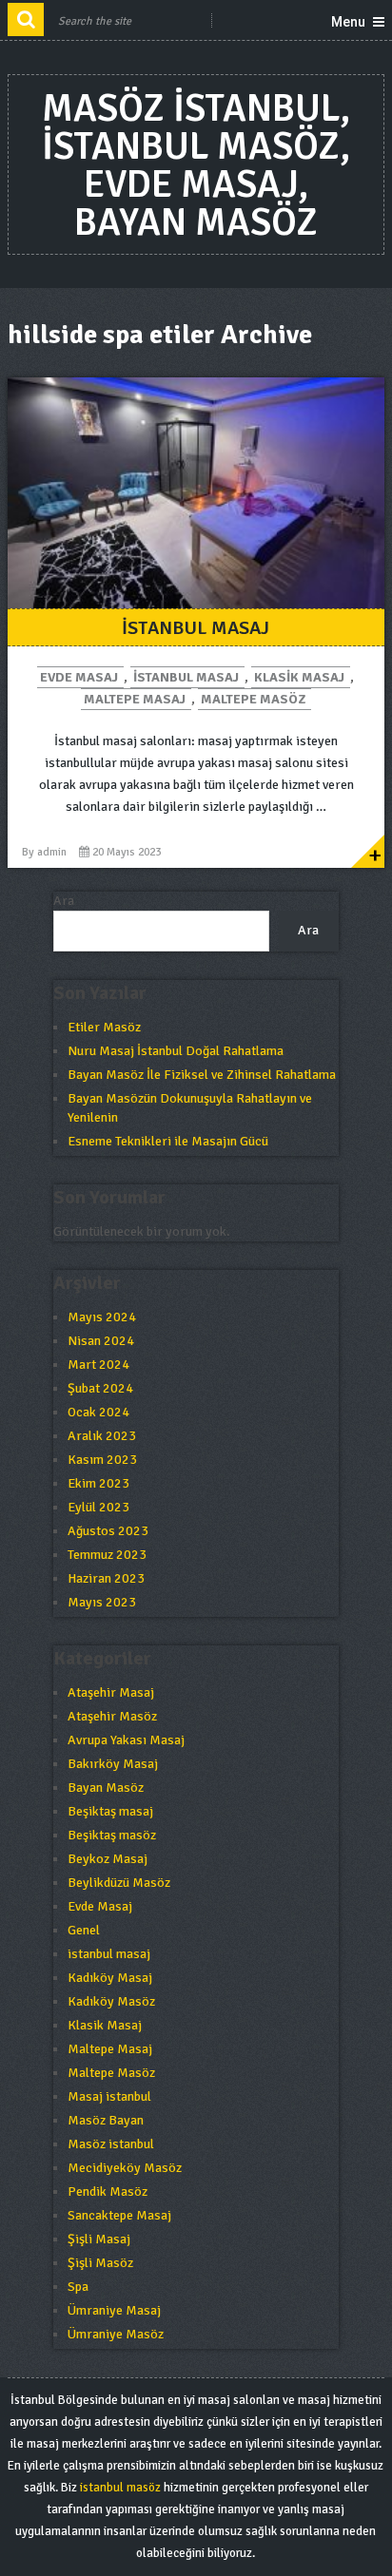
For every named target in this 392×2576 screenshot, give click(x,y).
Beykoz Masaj (108, 1859)
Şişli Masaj (99, 2239)
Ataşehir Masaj (111, 1692)
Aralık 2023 (102, 1436)
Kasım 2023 (102, 1460)
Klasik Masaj (299, 677)
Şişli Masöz (100, 2263)
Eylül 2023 (98, 1507)
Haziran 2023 (106, 1578)
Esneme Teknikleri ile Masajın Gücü (168, 1141)
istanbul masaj (186, 677)
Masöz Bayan (106, 2120)
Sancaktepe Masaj (119, 2215)
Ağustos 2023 (108, 1531)
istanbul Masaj (196, 628)
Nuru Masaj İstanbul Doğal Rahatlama (176, 1051)
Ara (64, 901)
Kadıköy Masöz (111, 2001)
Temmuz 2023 (107, 1555)
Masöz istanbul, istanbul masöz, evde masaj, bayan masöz (196, 165)
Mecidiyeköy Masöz (125, 2168)
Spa (78, 2287)
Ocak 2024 (98, 1412)
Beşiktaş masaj (110, 1811)
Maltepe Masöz (253, 699)
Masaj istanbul (109, 2096)
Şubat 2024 (100, 1388)
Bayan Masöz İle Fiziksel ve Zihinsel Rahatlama (202, 1075)
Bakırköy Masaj (113, 1764)
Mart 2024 (98, 1365)
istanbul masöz (120, 2488)
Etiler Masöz (104, 1027)
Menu (348, 22)
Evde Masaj (79, 677)
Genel (84, 1930)
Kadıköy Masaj (110, 1978)
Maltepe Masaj (135, 699)
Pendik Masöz (108, 2192)
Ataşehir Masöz (112, 1716)
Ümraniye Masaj (114, 2310)
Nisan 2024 (101, 1341)
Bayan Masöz (106, 1788)
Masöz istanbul (111, 2144)
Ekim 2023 (98, 1483)
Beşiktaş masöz (112, 1835)
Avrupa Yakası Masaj (126, 1740)
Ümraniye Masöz (116, 2334)
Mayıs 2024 (102, 1317)
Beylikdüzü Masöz (119, 1883)
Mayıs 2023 (102, 1602)
